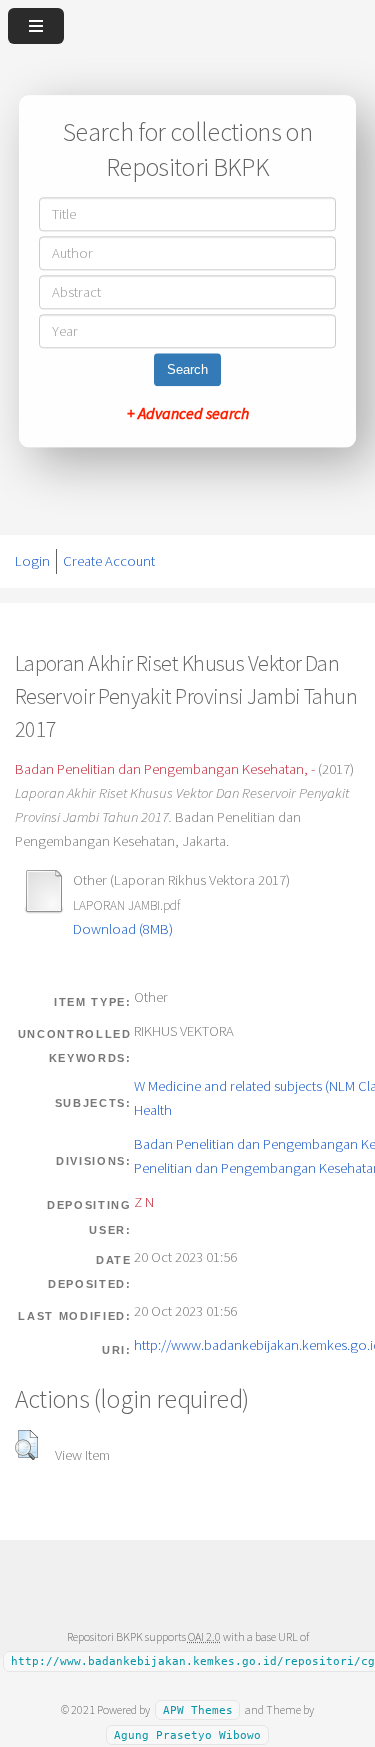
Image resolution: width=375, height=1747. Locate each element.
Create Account (109, 561)
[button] (26, 1445)
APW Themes (198, 1710)
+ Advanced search (188, 414)
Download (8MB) (123, 929)
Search (187, 370)
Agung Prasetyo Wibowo (187, 1734)
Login (32, 561)
